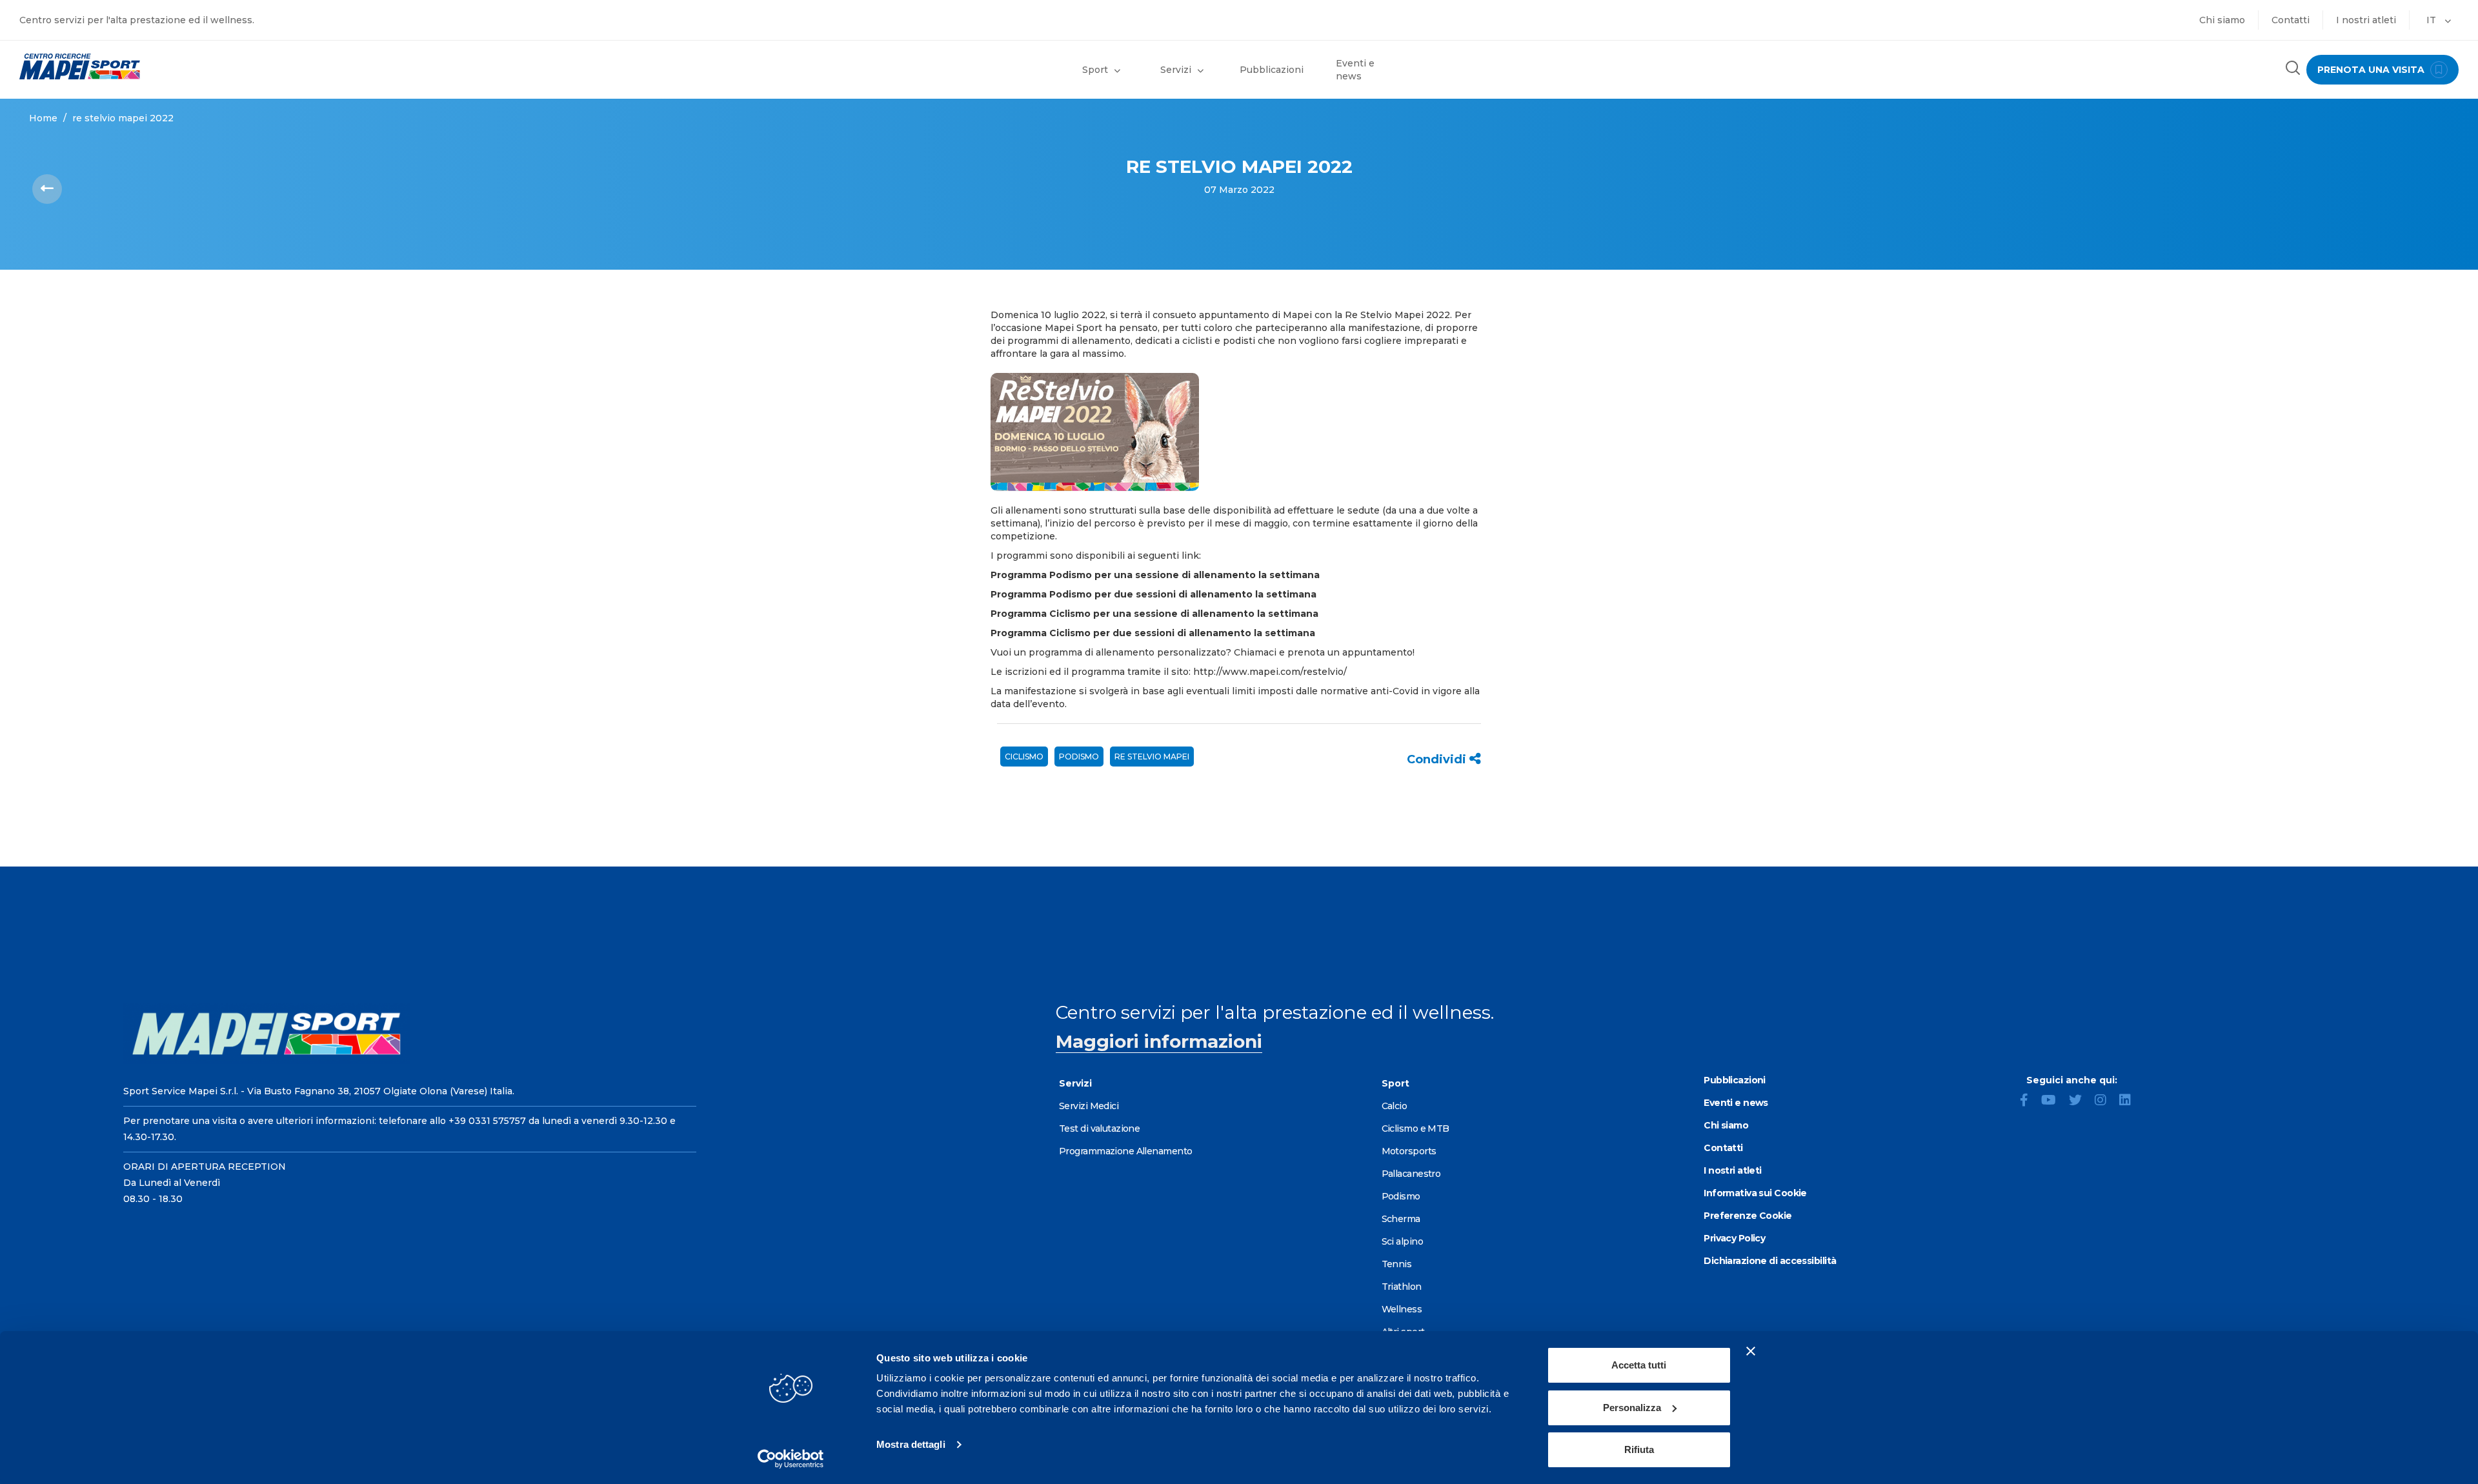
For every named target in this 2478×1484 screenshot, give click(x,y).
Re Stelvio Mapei (1152, 757)
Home (43, 118)
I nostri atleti (2366, 20)
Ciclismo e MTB (1415, 1128)
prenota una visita (2372, 70)
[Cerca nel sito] (2293, 69)
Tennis (1397, 1264)
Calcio (1395, 1106)
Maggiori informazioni (1159, 1041)
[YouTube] (2054, 1101)
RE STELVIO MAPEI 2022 (123, 118)
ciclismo (1024, 757)
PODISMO (1079, 757)
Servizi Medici (1089, 1106)
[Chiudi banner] (1751, 1351)
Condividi (1438, 759)
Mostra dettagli (911, 1444)
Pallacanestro (1411, 1174)
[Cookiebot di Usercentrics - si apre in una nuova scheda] (791, 1459)
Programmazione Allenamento (1125, 1151)
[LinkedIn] (2130, 1101)
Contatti (2291, 20)
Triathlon (1402, 1287)
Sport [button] (1095, 70)
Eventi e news (1355, 70)
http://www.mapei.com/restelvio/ (1270, 672)
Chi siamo (2222, 20)
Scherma (1401, 1219)
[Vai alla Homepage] (310, 66)
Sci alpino (1402, 1241)
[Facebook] (2029, 1101)
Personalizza (1632, 1408)
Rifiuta (1639, 1449)
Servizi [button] (1176, 70)
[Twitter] (2080, 1101)
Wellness (1402, 1309)
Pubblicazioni (1272, 70)
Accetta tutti (1639, 1365)
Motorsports (1409, 1151)
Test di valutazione (1099, 1128)
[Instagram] (2106, 1101)
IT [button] (2433, 20)
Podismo (1401, 1196)
